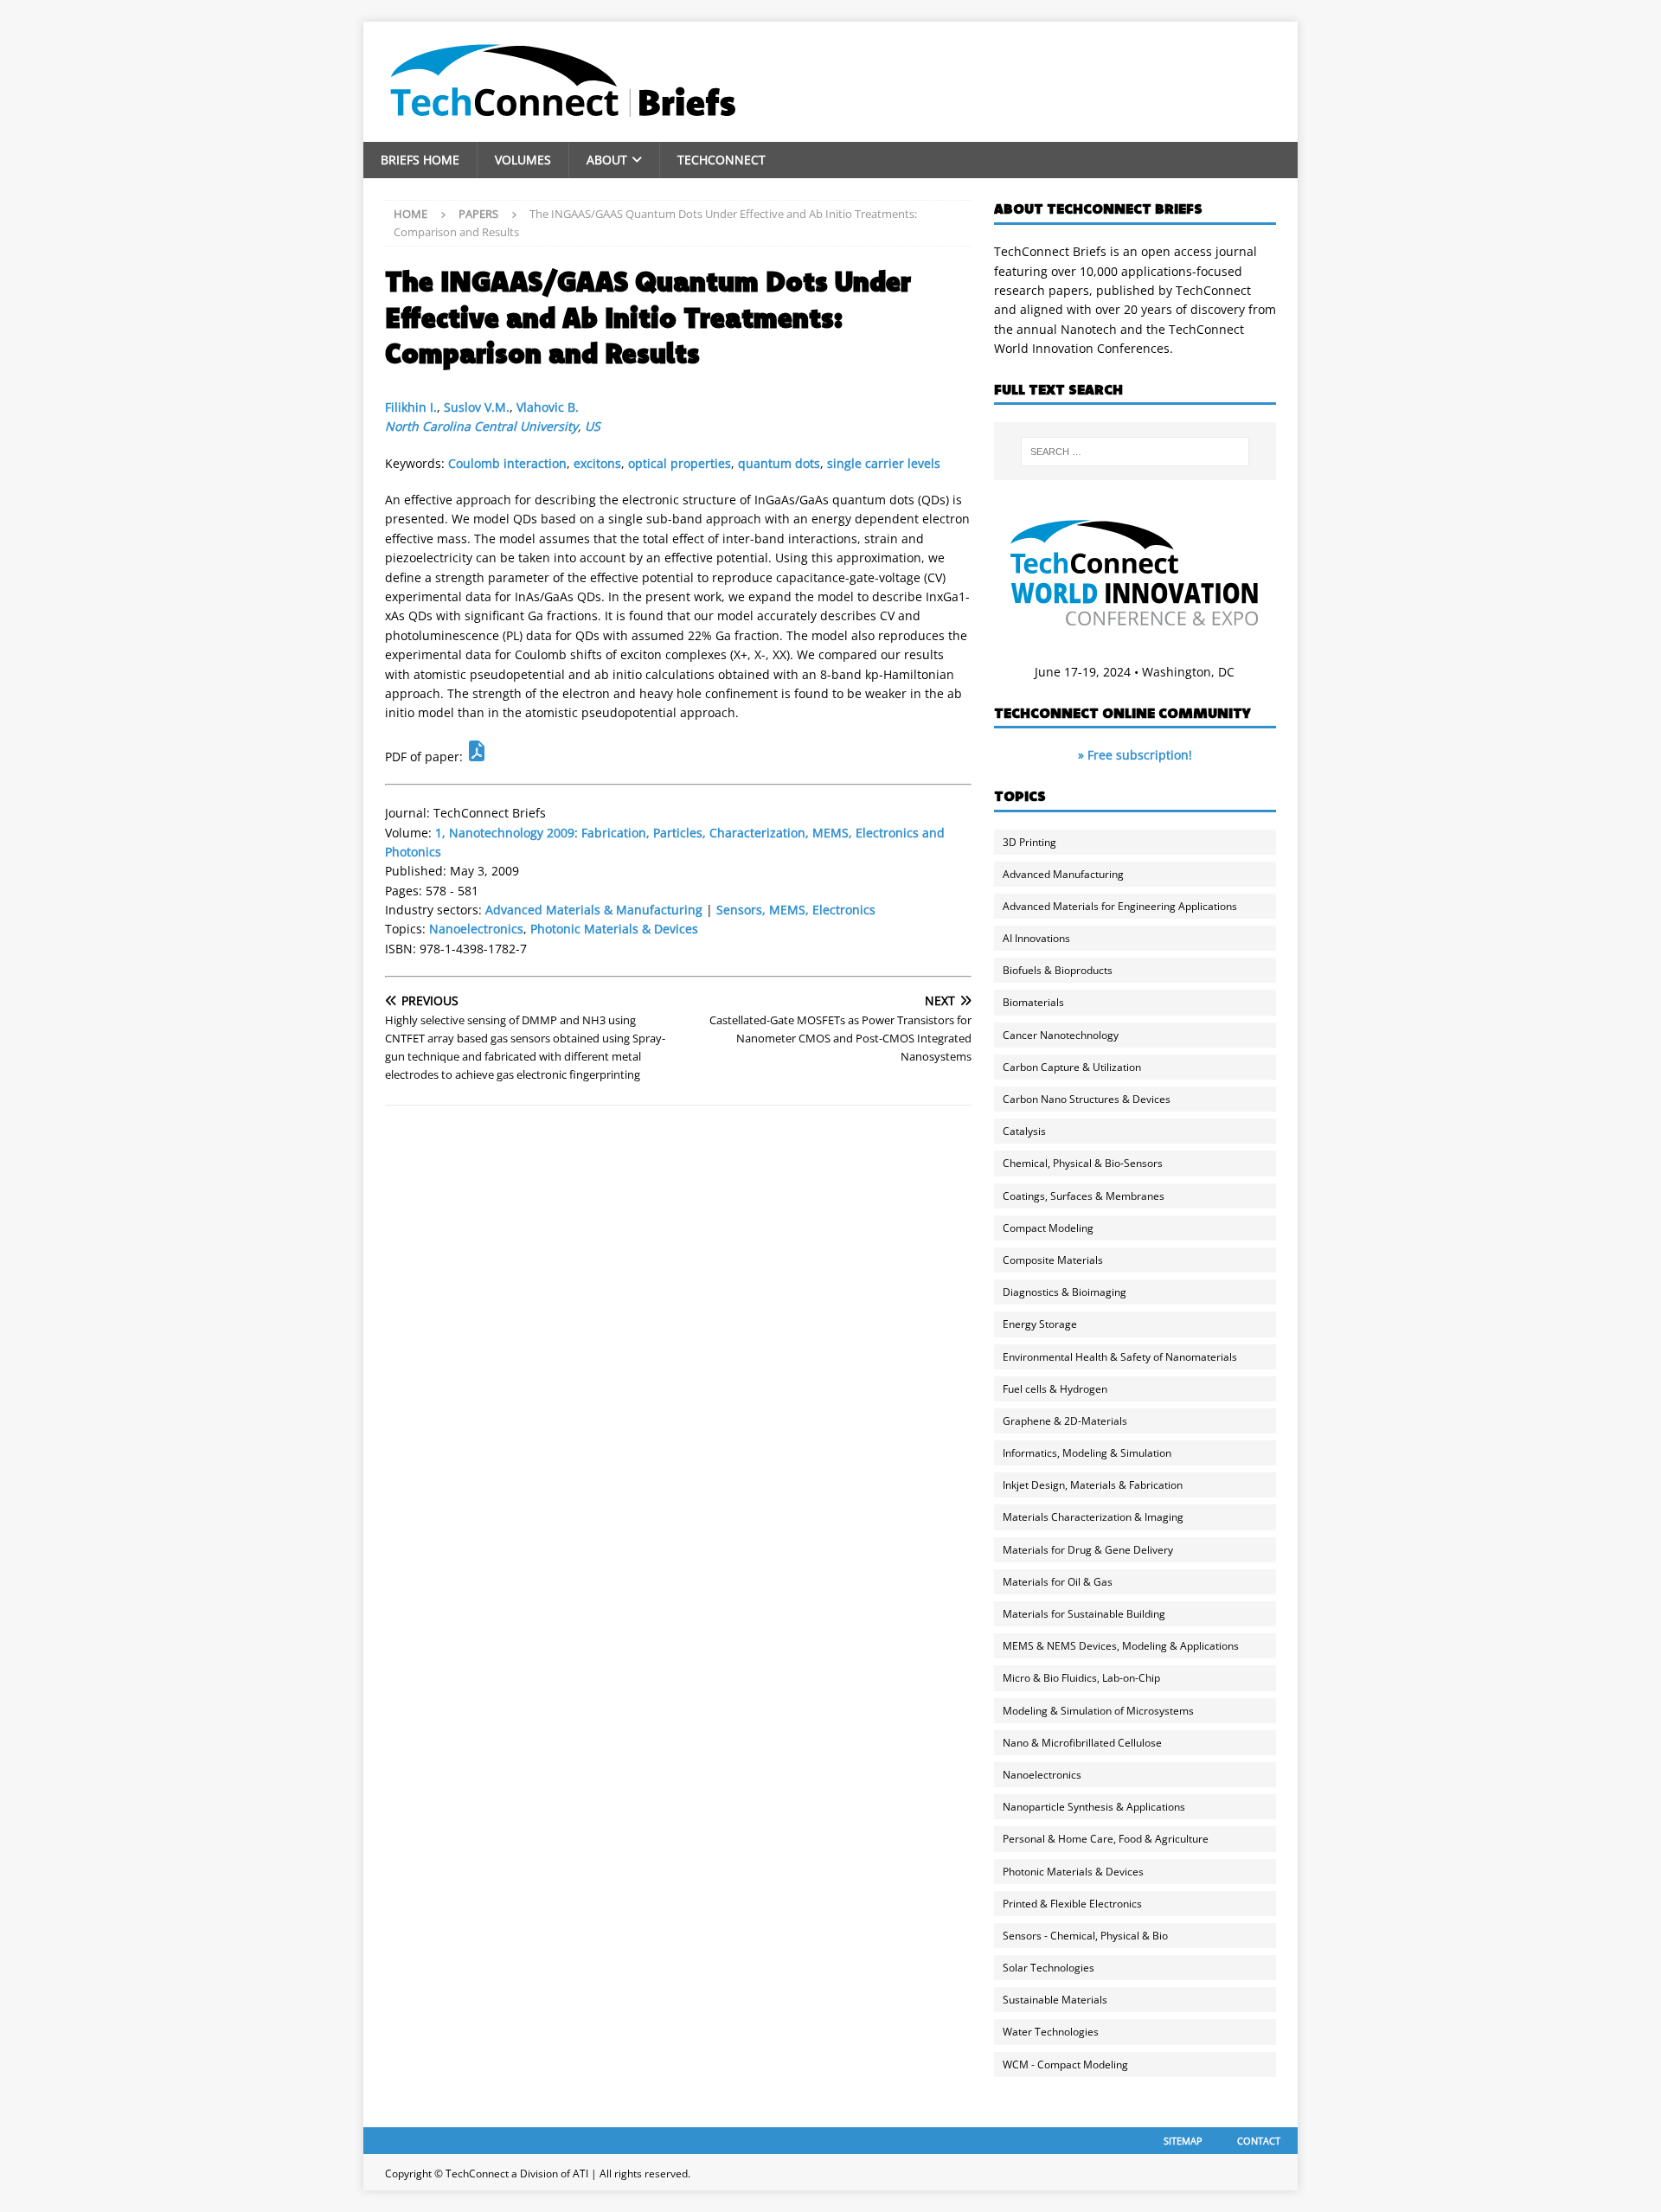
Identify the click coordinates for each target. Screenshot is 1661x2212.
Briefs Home (420, 160)
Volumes (523, 160)
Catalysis (1024, 1131)
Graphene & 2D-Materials (1065, 1421)
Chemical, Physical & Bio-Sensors (1083, 1163)
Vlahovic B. (548, 407)
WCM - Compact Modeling (1065, 2065)
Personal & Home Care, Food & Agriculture (1106, 1839)
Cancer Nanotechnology (1061, 1035)
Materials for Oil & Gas (1058, 1582)
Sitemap (1183, 2141)
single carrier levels (884, 463)
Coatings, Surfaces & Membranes (1084, 1196)
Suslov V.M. (477, 407)
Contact (1259, 2141)
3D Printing (1029, 842)
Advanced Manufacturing (1063, 874)
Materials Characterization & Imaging (1093, 1517)
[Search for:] (1135, 452)
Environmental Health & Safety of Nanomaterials (1120, 1357)
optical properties (680, 463)
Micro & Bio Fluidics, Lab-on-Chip (1081, 1678)
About (607, 160)
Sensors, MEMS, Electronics (796, 910)
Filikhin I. (411, 407)
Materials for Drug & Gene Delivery (1088, 1550)
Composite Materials (1053, 1260)
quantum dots (779, 463)
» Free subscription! (1135, 755)
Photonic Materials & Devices (614, 929)
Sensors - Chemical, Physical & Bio (1085, 1936)
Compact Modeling (1048, 1228)
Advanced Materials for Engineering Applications (1120, 906)
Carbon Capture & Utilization (1072, 1067)
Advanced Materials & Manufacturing (594, 910)
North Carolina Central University (481, 426)
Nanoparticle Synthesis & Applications (1094, 1807)
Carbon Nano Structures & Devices (1087, 1099)
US (593, 426)
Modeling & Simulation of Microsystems (1098, 1711)
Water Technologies (1051, 2032)
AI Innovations (1036, 938)
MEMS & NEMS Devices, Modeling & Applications (1121, 1646)
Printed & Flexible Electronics (1072, 1904)
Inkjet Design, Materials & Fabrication (1093, 1485)
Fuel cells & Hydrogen (1055, 1389)
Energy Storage (1040, 1324)
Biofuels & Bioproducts (1058, 970)
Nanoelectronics (476, 929)
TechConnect (721, 160)
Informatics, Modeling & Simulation (1087, 1453)
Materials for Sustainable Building (1084, 1614)
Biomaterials (1033, 1002)
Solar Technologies (1049, 1968)
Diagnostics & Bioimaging (1065, 1292)
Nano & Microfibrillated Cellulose (1082, 1743)
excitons (597, 463)
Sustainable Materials (1055, 2000)
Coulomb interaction (507, 463)
